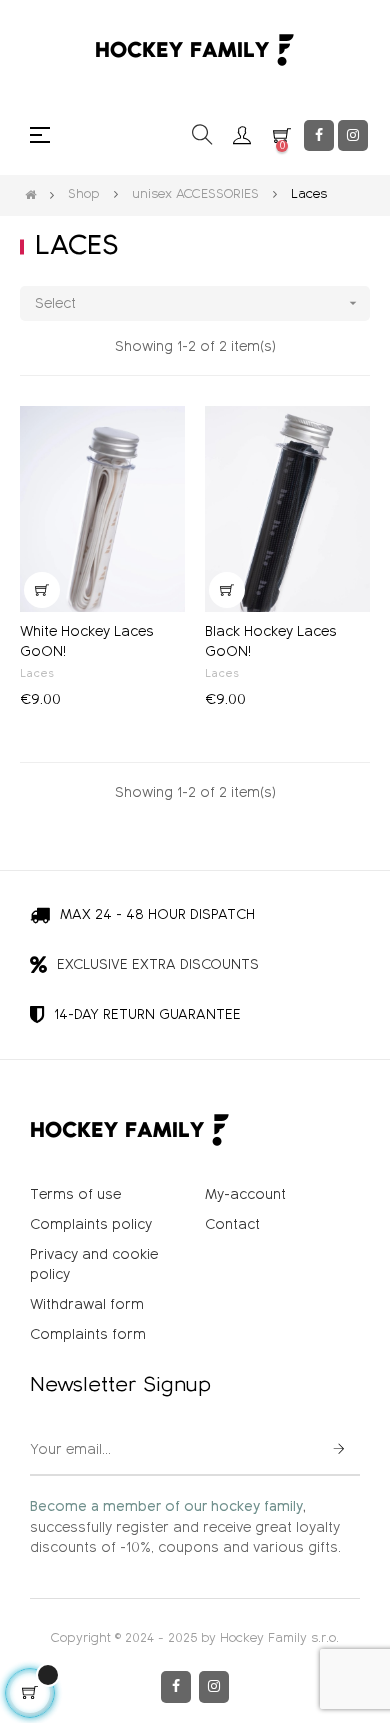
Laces (37, 674)
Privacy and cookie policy (94, 1265)
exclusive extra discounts (158, 965)
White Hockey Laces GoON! (87, 642)
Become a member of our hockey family (166, 1507)
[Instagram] (353, 135)
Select (198, 303)
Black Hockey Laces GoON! (271, 642)
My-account (245, 1195)
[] (42, 590)
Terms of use (75, 1195)
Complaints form (88, 1335)
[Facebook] (319, 135)
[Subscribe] (339, 1451)
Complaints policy (91, 1225)
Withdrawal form (87, 1305)
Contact (232, 1225)
